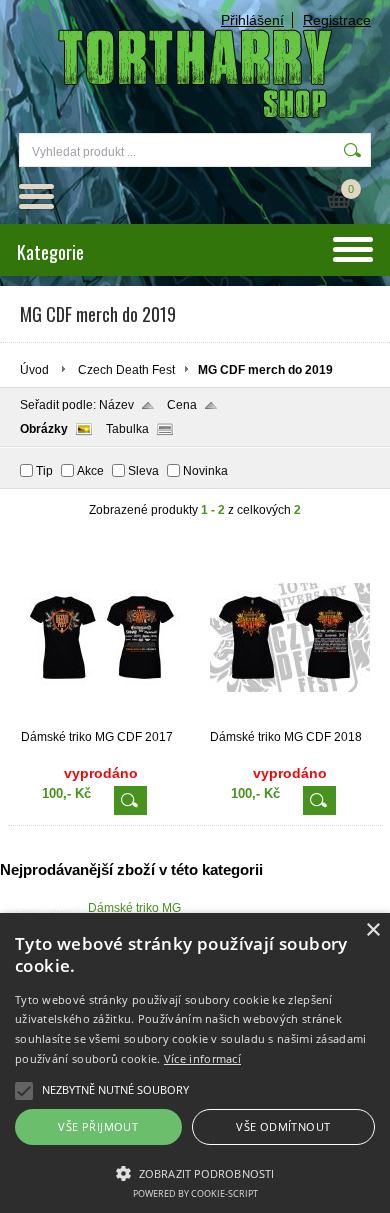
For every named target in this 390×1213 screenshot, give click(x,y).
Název (116, 405)
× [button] (372, 930)
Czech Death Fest (126, 370)
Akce (90, 471)
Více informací (202, 1058)
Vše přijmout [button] (98, 1126)
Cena (182, 405)
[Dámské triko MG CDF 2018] (290, 721)
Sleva (143, 471)
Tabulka (127, 429)
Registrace (337, 20)
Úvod (34, 370)
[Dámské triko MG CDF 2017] (101, 721)
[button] (195, 1172)
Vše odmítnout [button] (283, 1126)
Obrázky (44, 429)
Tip (44, 471)
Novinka (205, 471)
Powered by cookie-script (195, 1193)
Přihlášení (252, 20)
